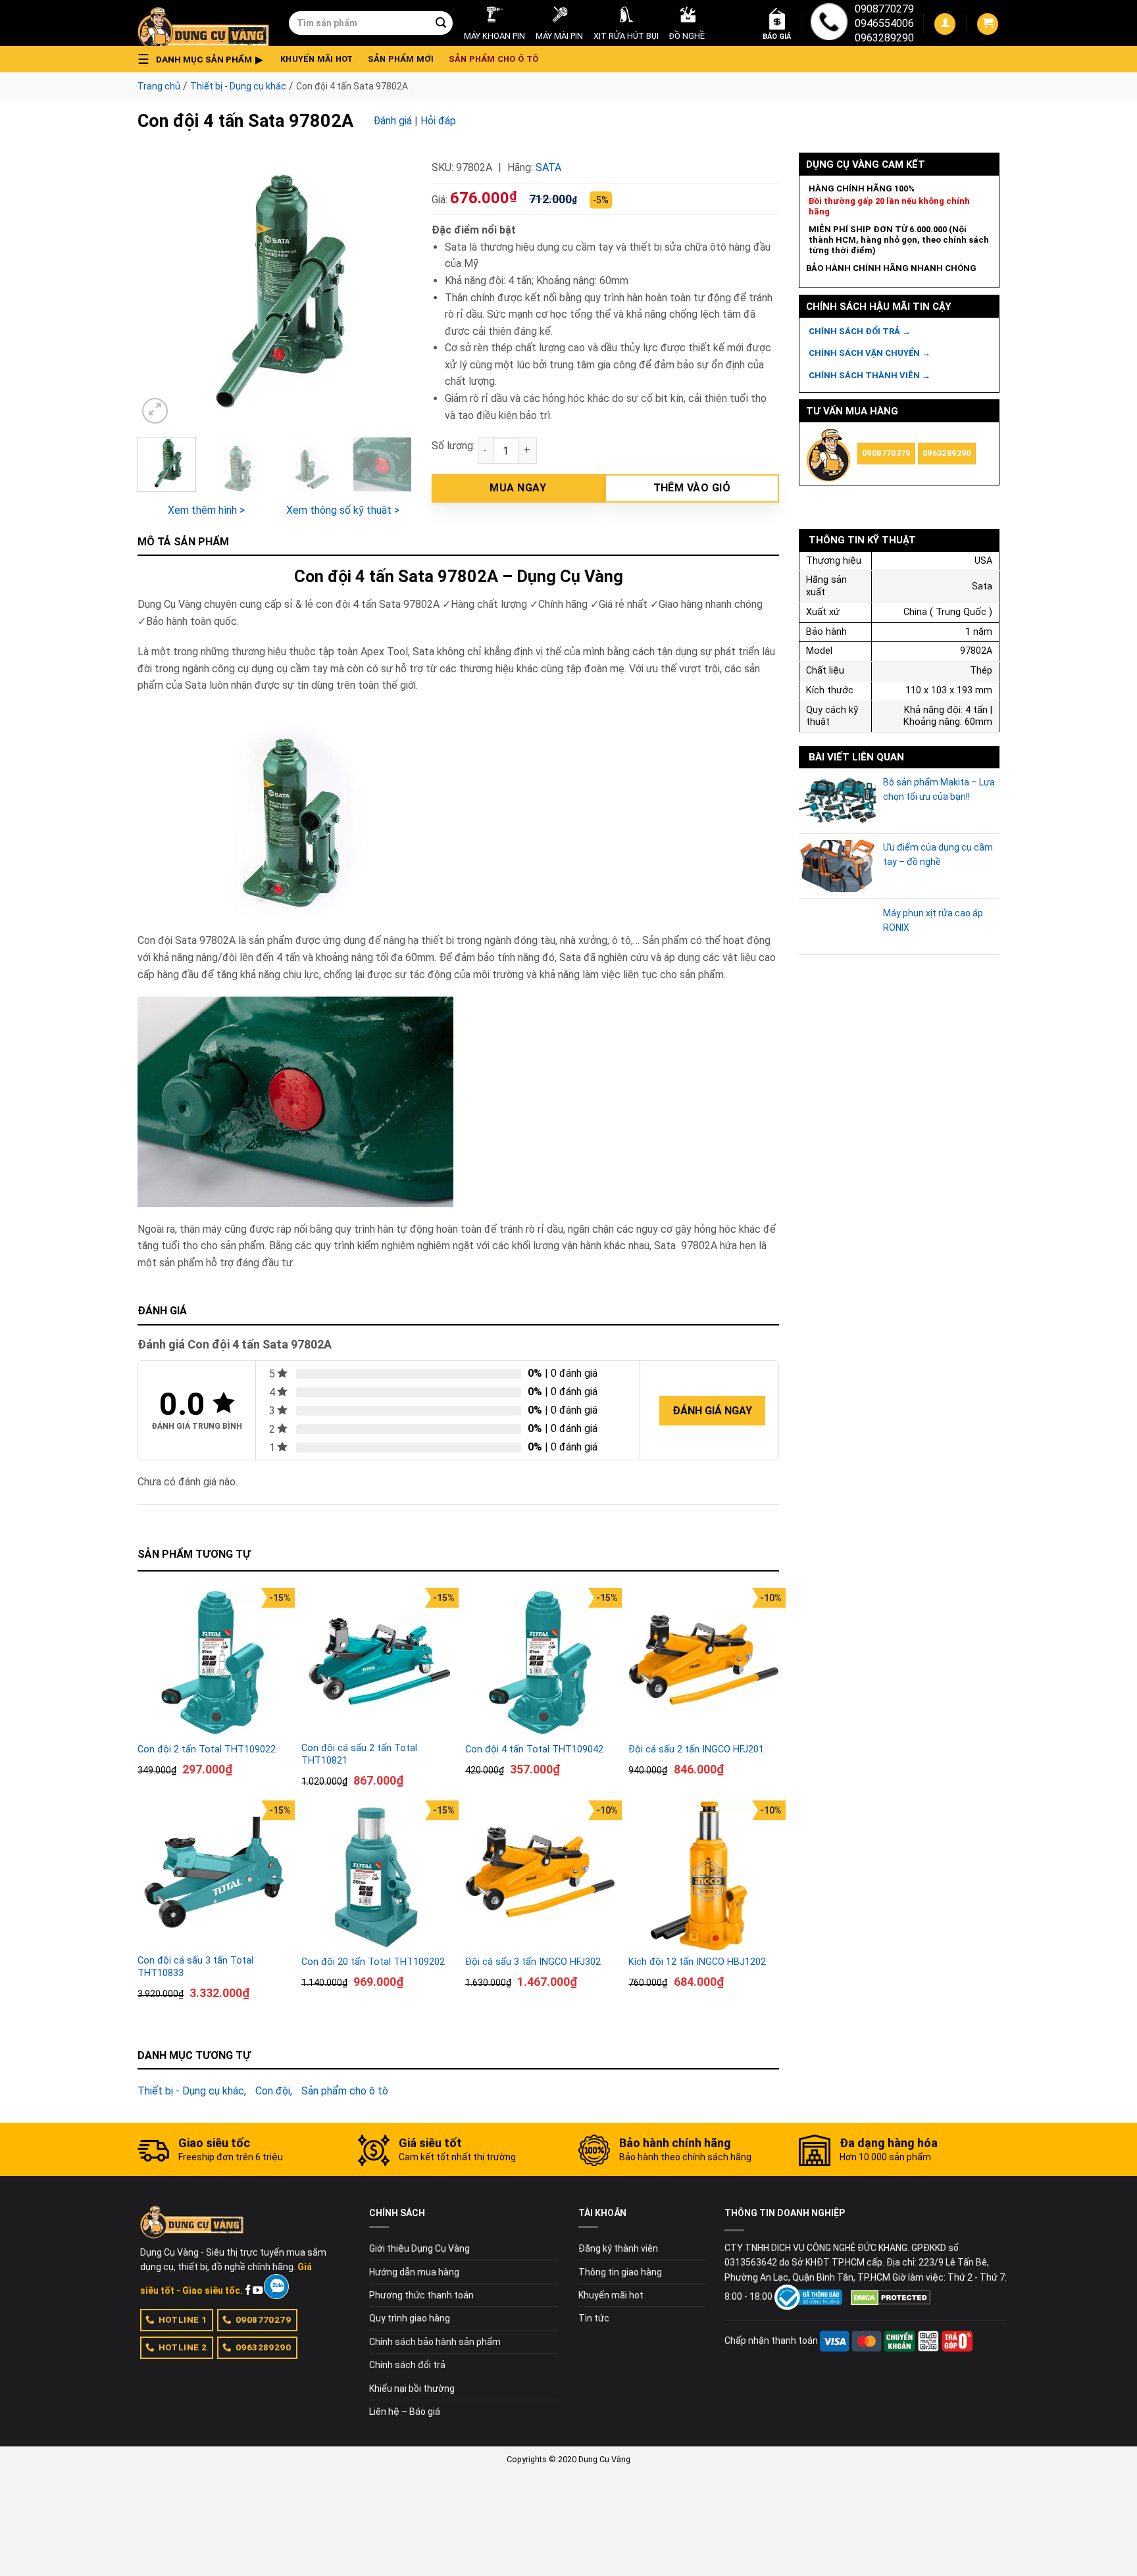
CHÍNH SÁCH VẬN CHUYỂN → (870, 353)
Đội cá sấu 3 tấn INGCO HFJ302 (533, 1962)
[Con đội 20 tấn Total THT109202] (377, 1876)
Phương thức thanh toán (421, 2295)
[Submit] (441, 23)
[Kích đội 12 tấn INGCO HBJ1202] (704, 1876)
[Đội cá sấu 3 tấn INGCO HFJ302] (541, 1876)
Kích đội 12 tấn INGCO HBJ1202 (697, 1962)
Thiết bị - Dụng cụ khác (238, 86)
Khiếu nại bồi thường (412, 2389)
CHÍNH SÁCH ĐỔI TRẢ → (860, 331)
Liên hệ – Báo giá (405, 2412)
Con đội (273, 2091)
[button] (204, 59)
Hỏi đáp (438, 121)
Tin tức (594, 2318)
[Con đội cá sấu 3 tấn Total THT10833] (213, 1876)
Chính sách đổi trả (407, 2365)
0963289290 (884, 38)
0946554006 (884, 23)
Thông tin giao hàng (620, 2272)
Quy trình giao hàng (410, 2318)
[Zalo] (276, 2287)
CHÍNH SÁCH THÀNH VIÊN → (870, 375)
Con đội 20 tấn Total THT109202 (373, 1962)
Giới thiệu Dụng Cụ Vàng (419, 2248)
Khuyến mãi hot (317, 59)
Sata (548, 167)
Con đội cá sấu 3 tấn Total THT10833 (195, 1967)
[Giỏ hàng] (988, 24)
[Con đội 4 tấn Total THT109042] (541, 1663)
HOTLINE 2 (183, 2347)
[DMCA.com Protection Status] (891, 2296)
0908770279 (884, 9)
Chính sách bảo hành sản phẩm (435, 2342)
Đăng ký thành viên (618, 2248)
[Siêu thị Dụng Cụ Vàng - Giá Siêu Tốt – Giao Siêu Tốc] (203, 23)
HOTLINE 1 (183, 2319)
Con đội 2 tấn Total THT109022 (207, 1749)
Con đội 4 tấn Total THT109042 (534, 1749)
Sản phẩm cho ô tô (493, 59)
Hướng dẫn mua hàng (414, 2272)
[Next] (390, 290)
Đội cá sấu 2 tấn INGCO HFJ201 (696, 1749)
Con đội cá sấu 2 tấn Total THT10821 (359, 1754)
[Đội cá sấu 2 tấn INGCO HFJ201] (704, 1663)
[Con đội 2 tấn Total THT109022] (213, 1663)
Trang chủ (159, 86)
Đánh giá (392, 121)
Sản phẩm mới (401, 59)
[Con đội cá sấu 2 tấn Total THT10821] (377, 1663)
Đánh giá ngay (712, 1411)
